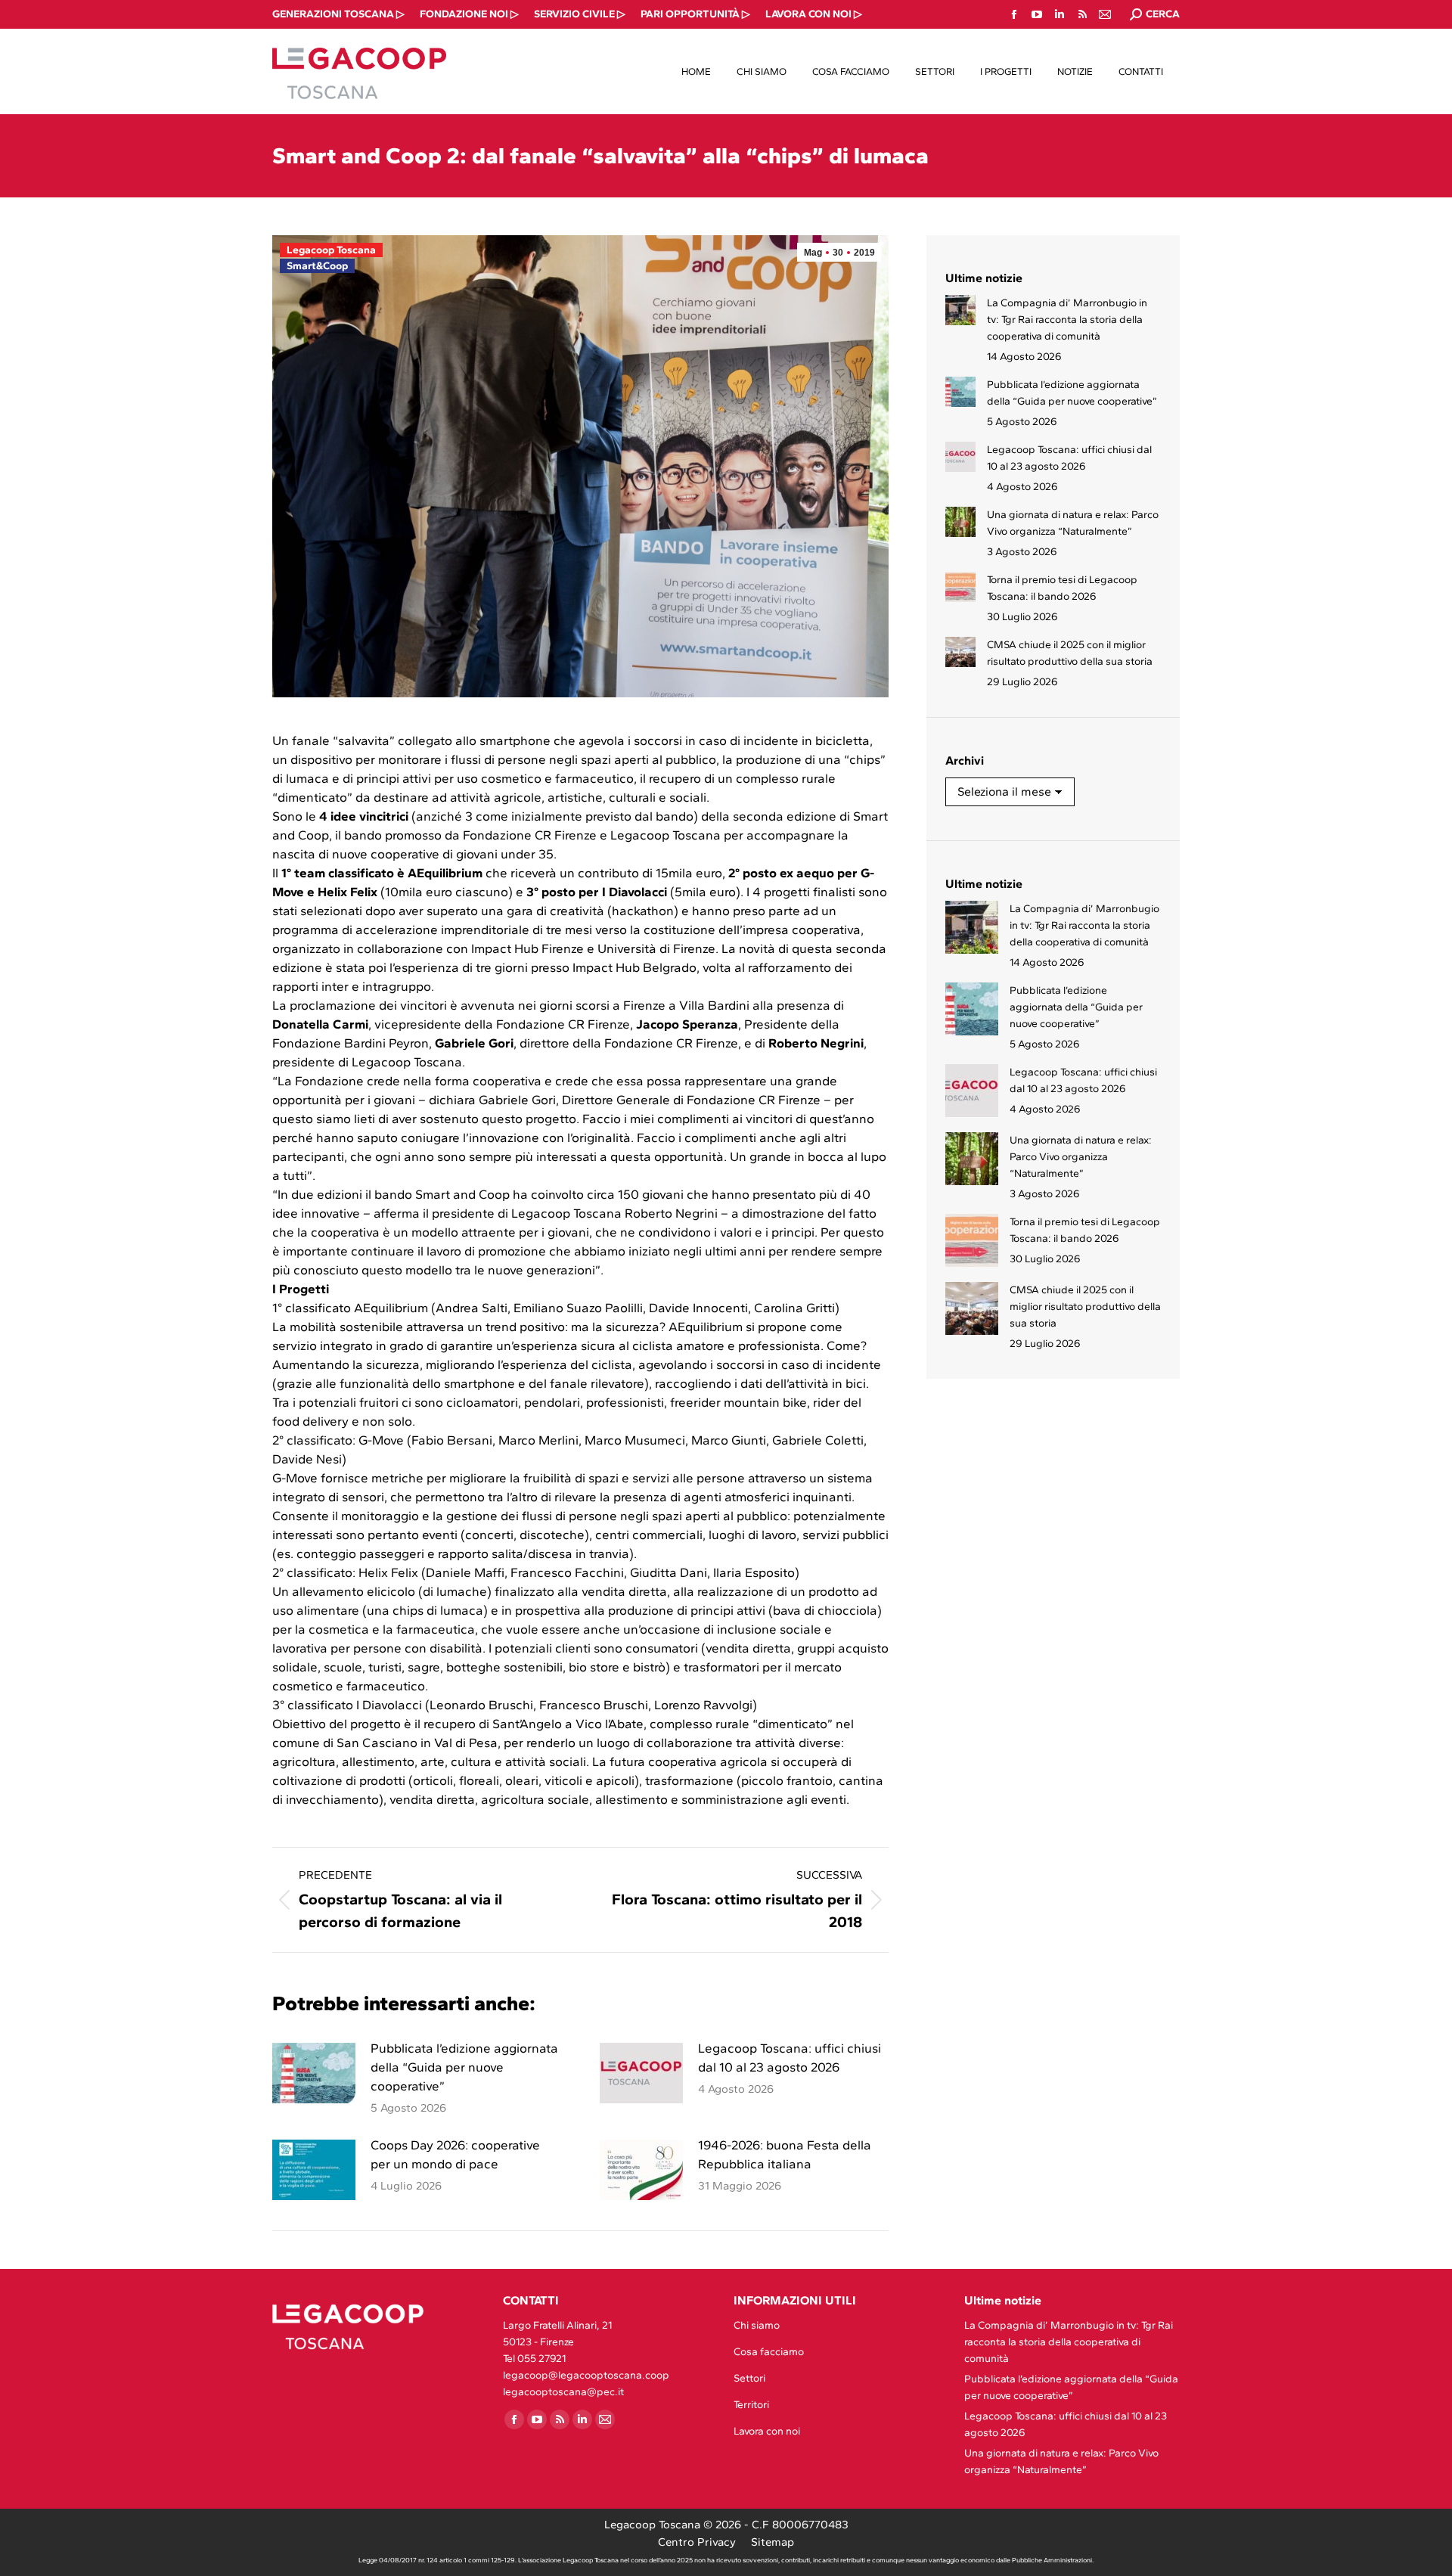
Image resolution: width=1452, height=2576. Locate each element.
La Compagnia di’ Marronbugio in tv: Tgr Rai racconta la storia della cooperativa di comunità (1067, 320)
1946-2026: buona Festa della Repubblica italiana (785, 2154)
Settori (749, 2378)
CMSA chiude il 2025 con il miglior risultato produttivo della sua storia (1070, 653)
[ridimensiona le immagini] (314, 2073)
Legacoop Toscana (331, 250)
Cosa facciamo (769, 2352)
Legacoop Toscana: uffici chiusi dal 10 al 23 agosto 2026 (790, 2058)
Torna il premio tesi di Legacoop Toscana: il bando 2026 (1062, 588)
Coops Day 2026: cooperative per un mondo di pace (455, 2154)
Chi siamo (757, 2325)
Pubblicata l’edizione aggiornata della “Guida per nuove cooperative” (464, 2067)
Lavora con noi (767, 2431)
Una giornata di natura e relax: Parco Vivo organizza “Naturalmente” (1073, 523)
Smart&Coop (317, 266)
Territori (751, 2405)
